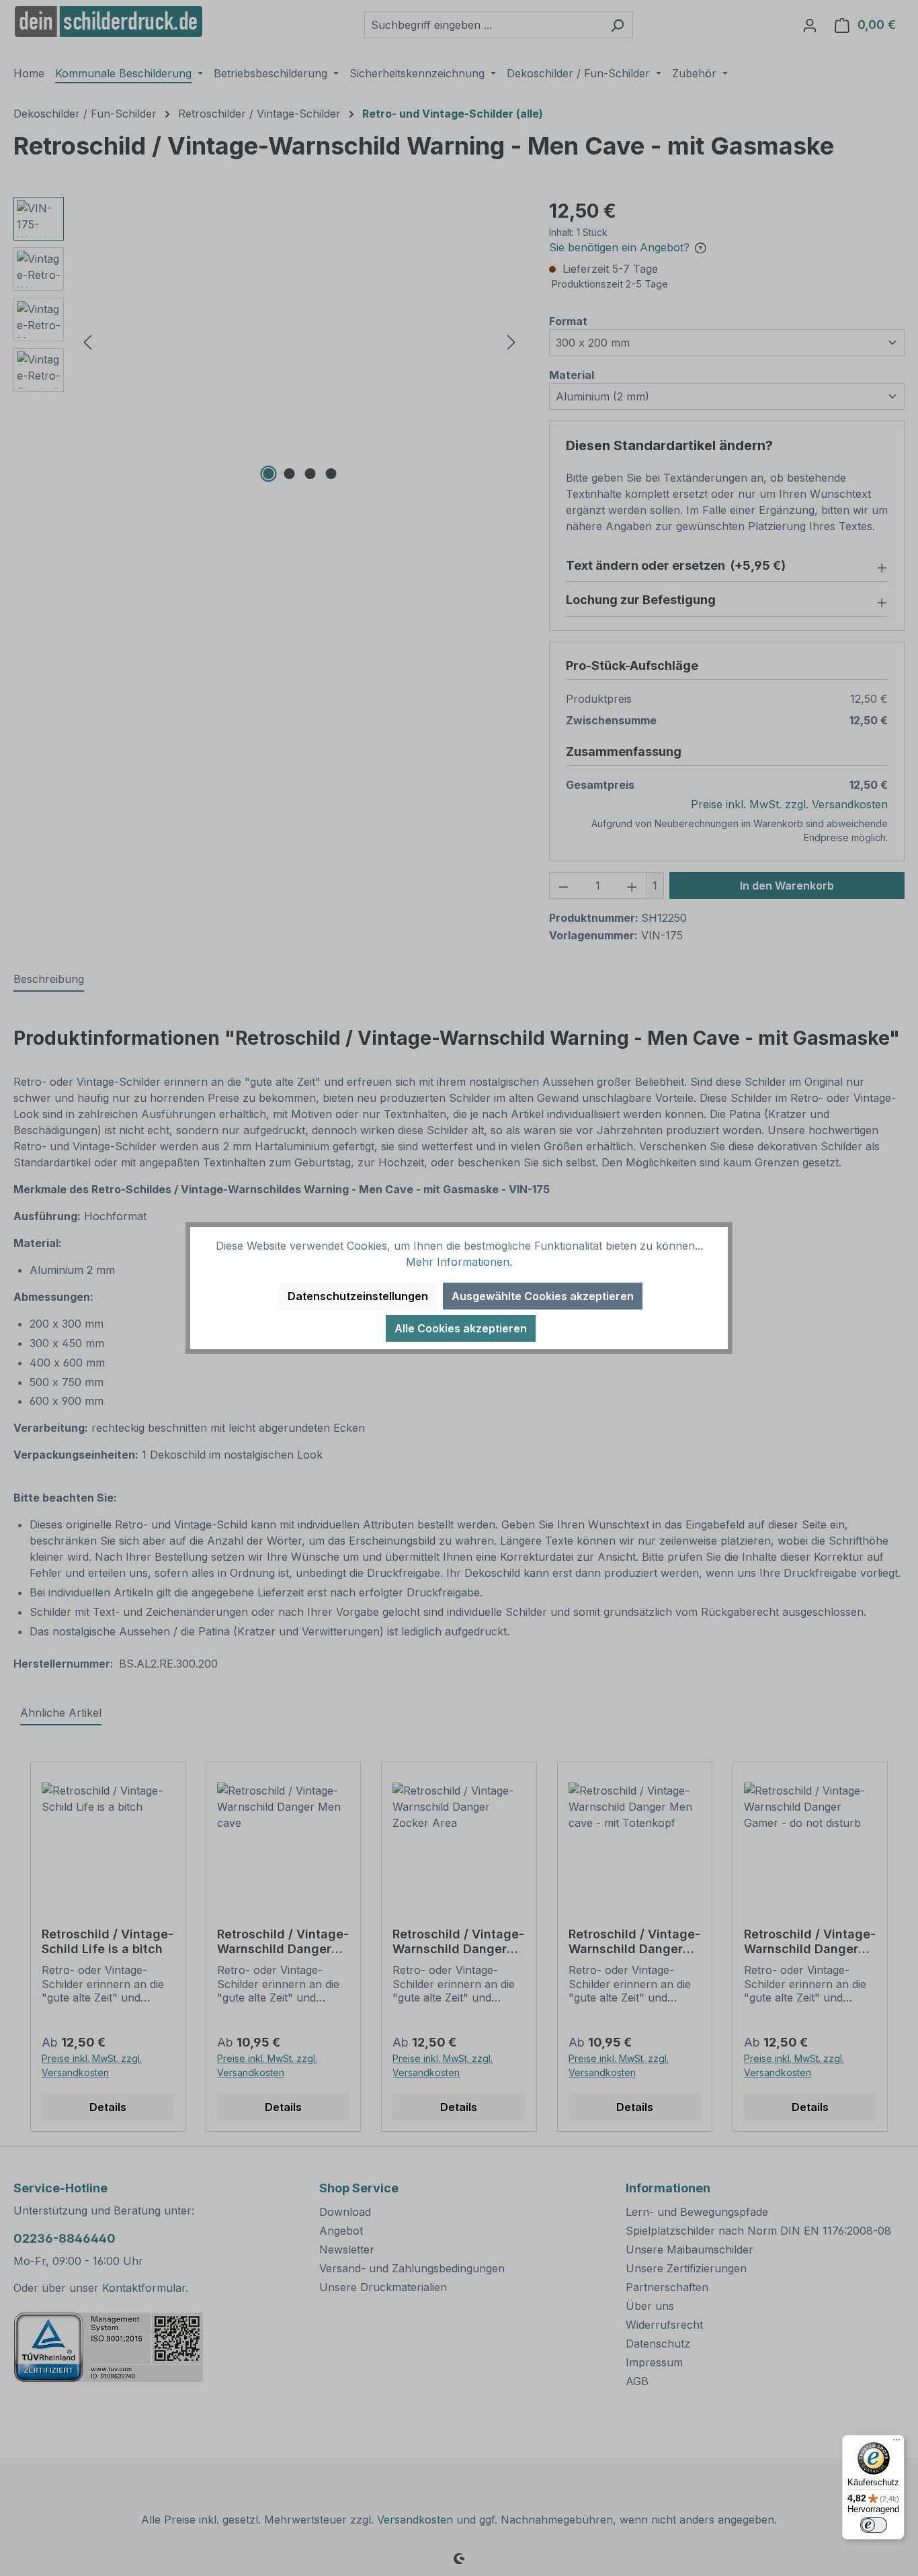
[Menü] (896, 2443)
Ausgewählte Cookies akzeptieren (543, 1296)
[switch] (874, 2525)
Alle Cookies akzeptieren (461, 1328)
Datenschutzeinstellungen (358, 1296)
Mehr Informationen (458, 1262)
